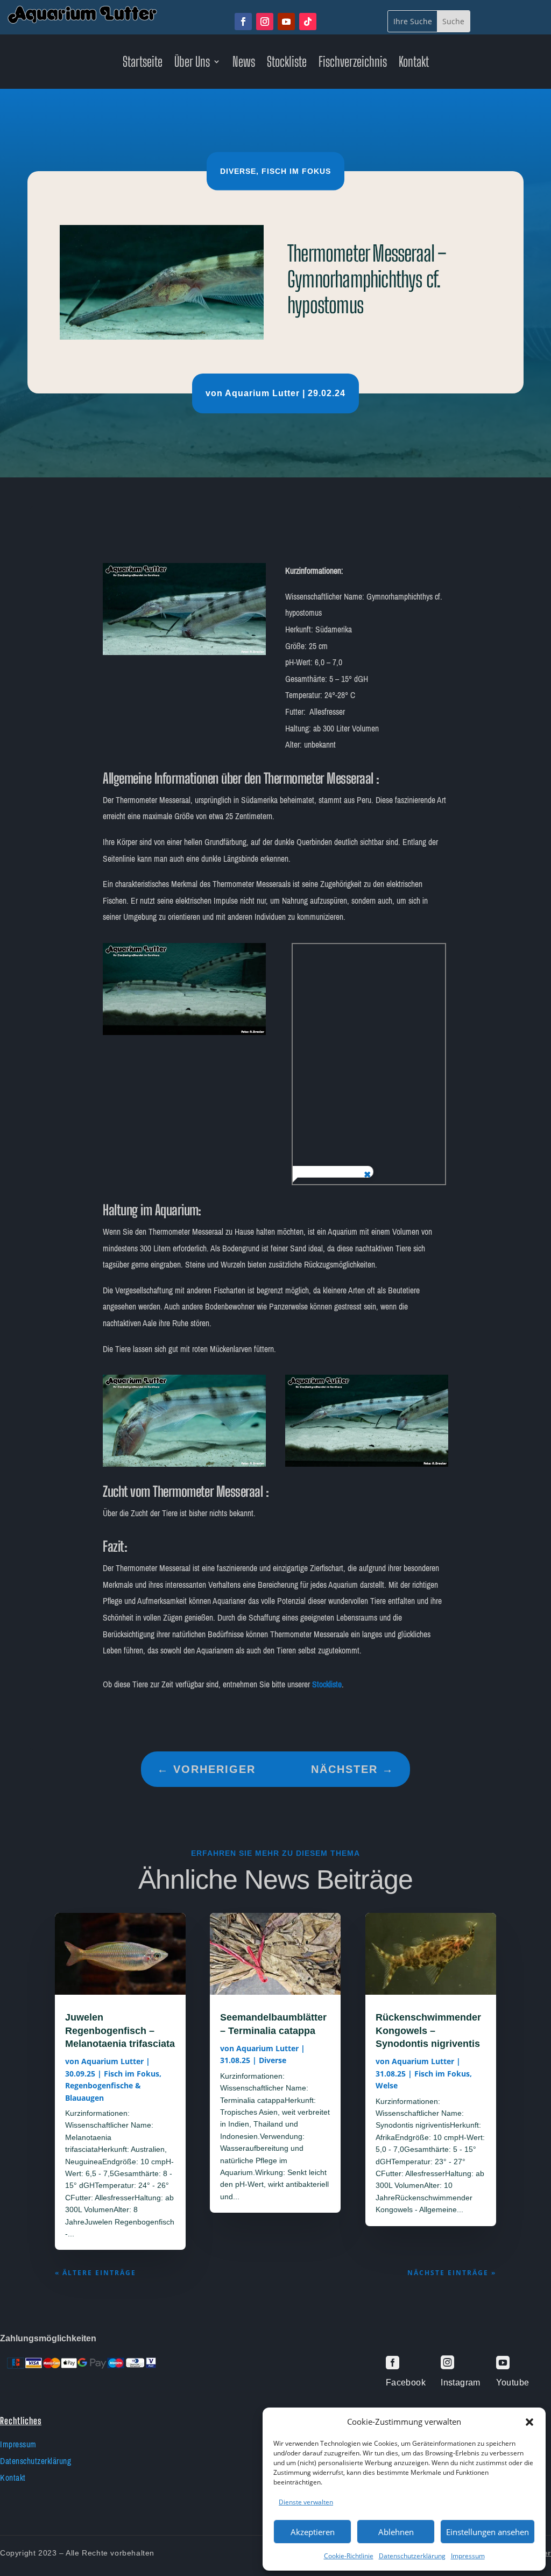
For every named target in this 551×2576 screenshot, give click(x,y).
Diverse (238, 171)
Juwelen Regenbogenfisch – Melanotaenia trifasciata (120, 2030)
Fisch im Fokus (296, 171)
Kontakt (414, 64)
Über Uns (192, 64)
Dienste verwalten (306, 2502)
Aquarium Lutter (262, 393)
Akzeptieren (313, 2532)
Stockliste (287, 64)
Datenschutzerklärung (412, 2556)
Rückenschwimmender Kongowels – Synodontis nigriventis (428, 2030)
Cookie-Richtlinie (349, 2556)
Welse (387, 2085)
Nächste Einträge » (452, 2273)
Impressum (468, 2556)
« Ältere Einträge (96, 2273)
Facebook (406, 2383)
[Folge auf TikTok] (308, 22)
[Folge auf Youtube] (286, 22)
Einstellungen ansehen (488, 2532)
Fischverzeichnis (353, 64)
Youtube (513, 2383)
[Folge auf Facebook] (243, 22)
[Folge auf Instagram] (265, 22)
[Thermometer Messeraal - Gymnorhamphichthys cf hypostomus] (184, 652)
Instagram (461, 2383)
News (244, 64)
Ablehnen (396, 2532)
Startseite (143, 64)
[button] (529, 2422)
